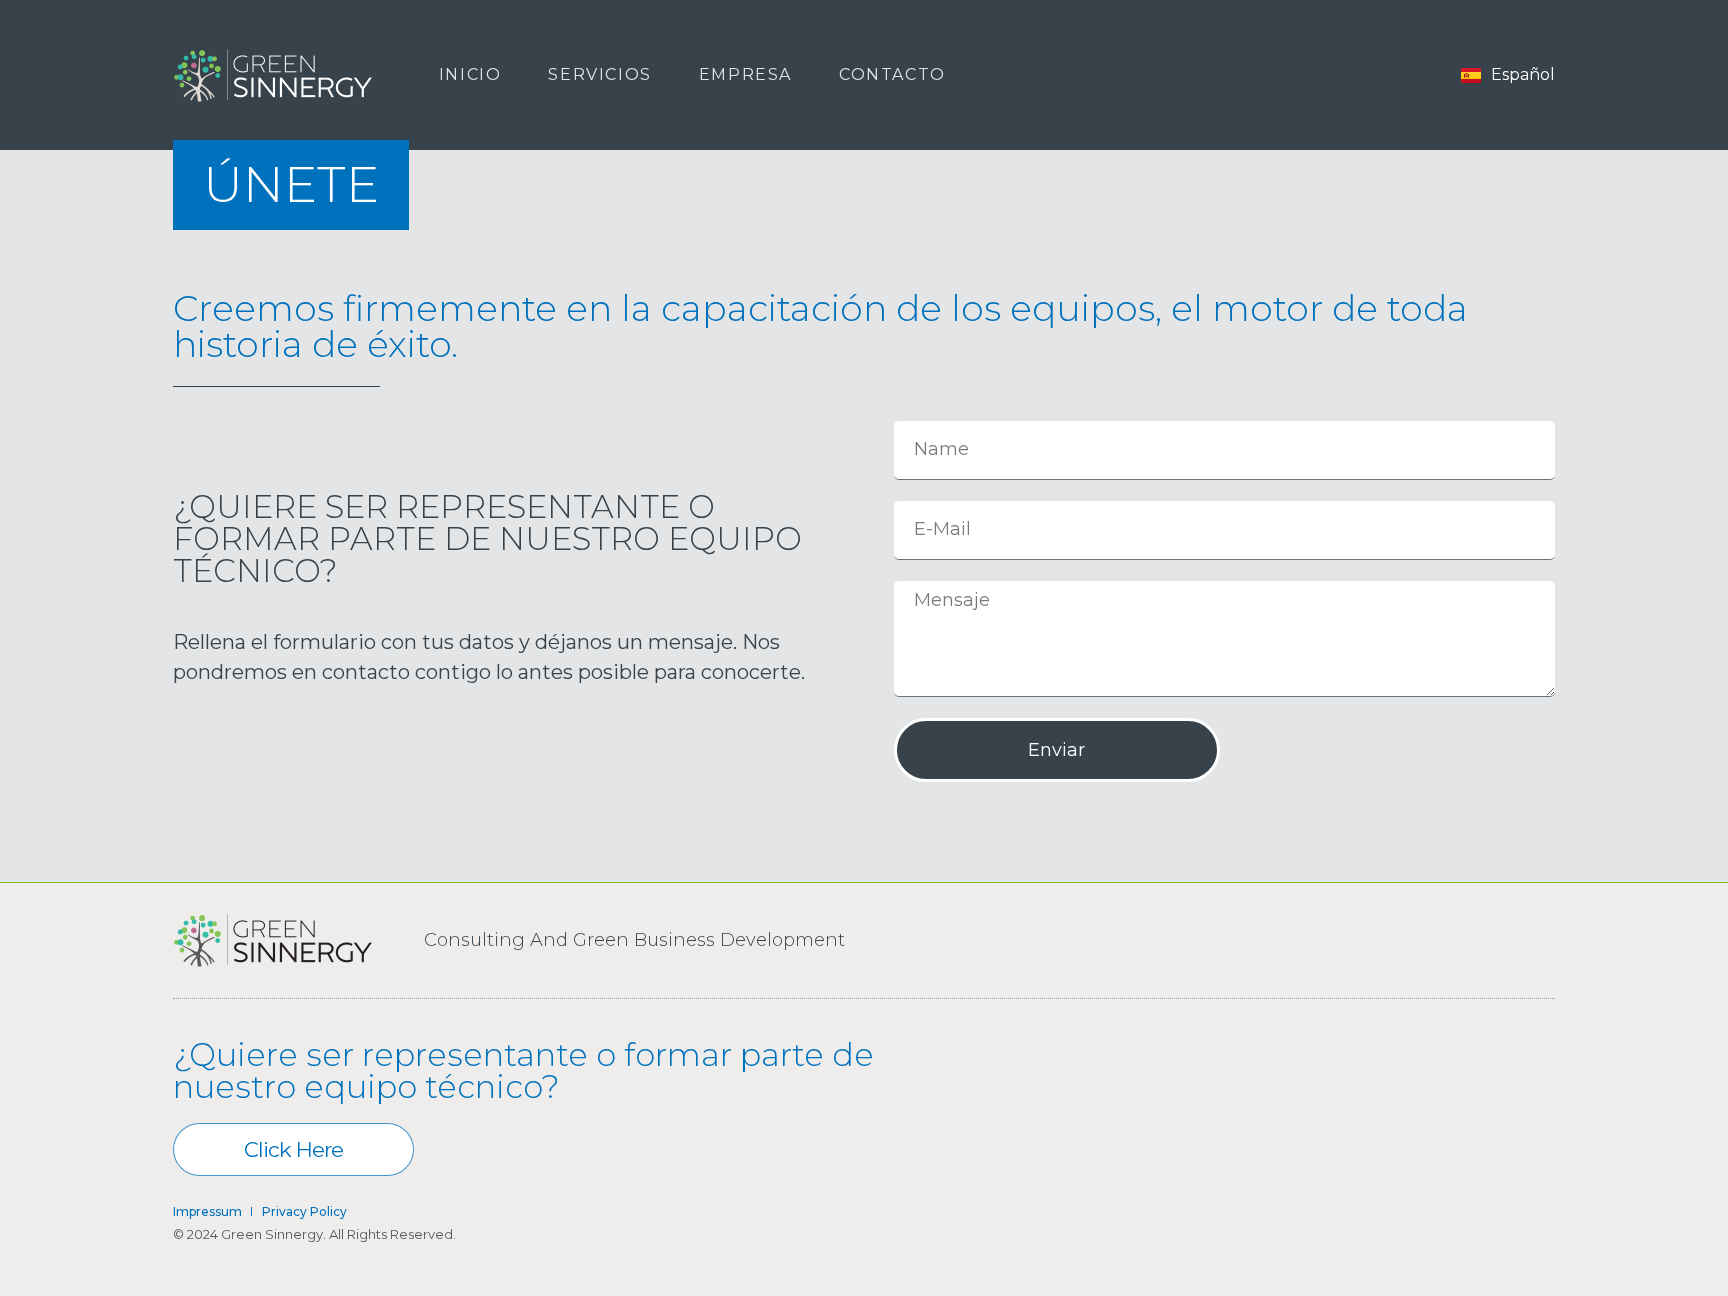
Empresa (745, 74)
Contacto (892, 74)
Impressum (207, 1211)
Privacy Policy (304, 1211)
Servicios (599, 74)
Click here (293, 1149)
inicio (470, 74)
